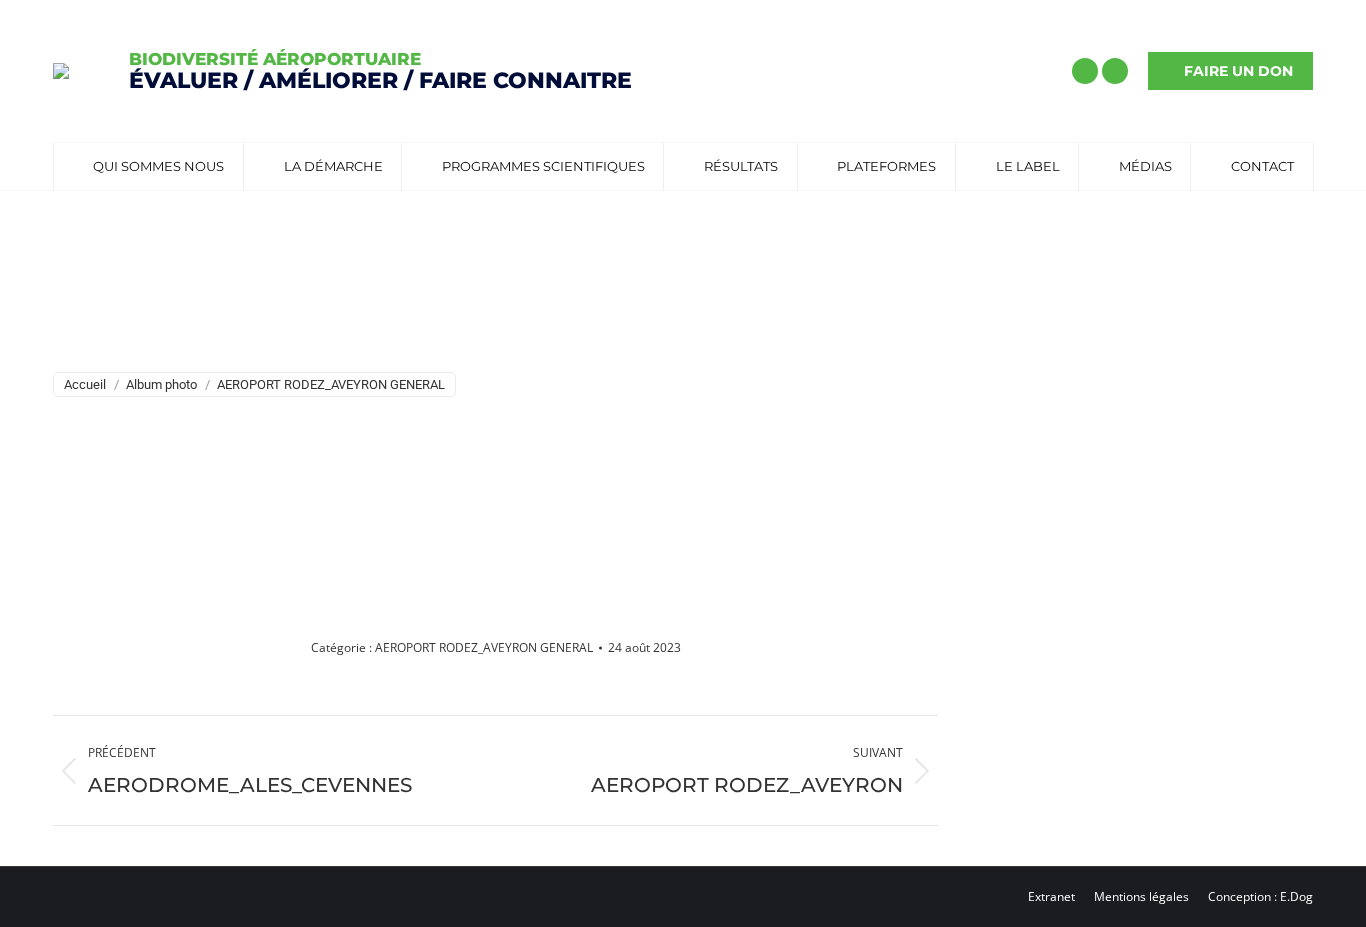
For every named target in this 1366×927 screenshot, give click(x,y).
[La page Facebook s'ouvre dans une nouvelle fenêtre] (1085, 71)
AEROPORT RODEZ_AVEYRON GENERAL (484, 647)
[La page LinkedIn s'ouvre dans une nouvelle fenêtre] (1115, 71)
